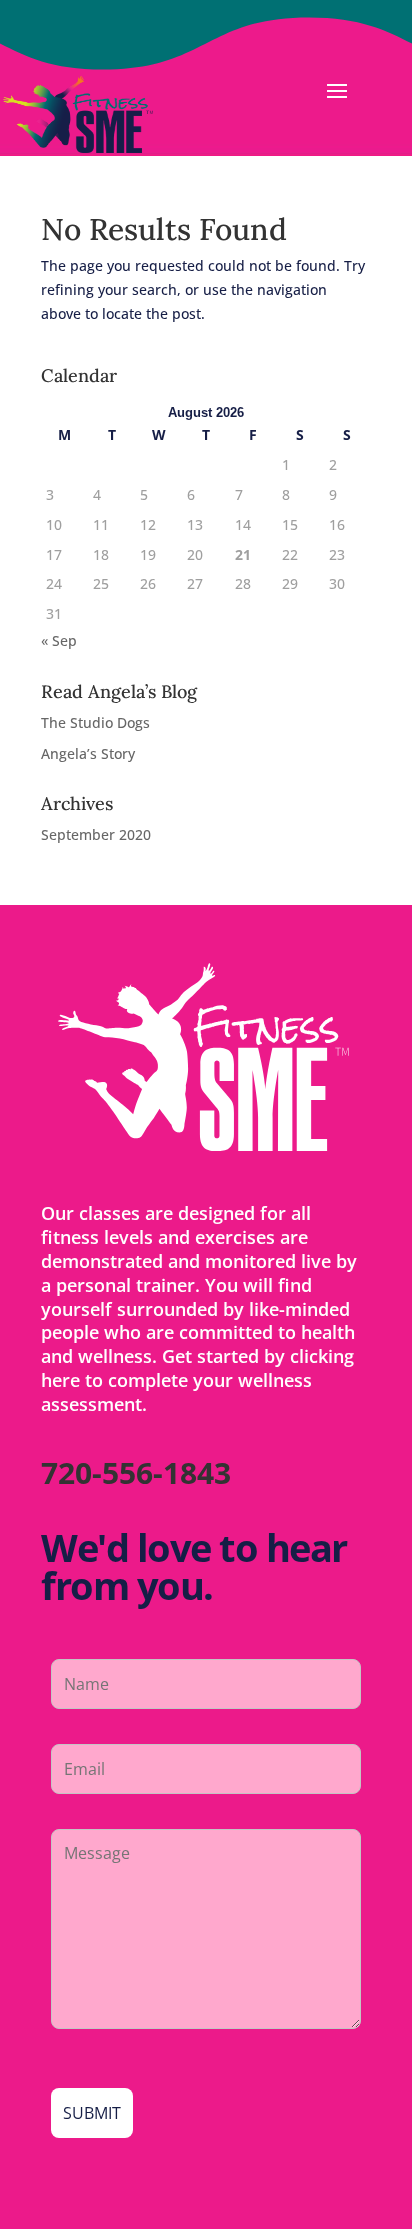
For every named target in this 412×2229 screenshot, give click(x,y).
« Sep (59, 640)
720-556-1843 (136, 1472)
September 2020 (96, 834)
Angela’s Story (88, 753)
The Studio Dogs (95, 722)
